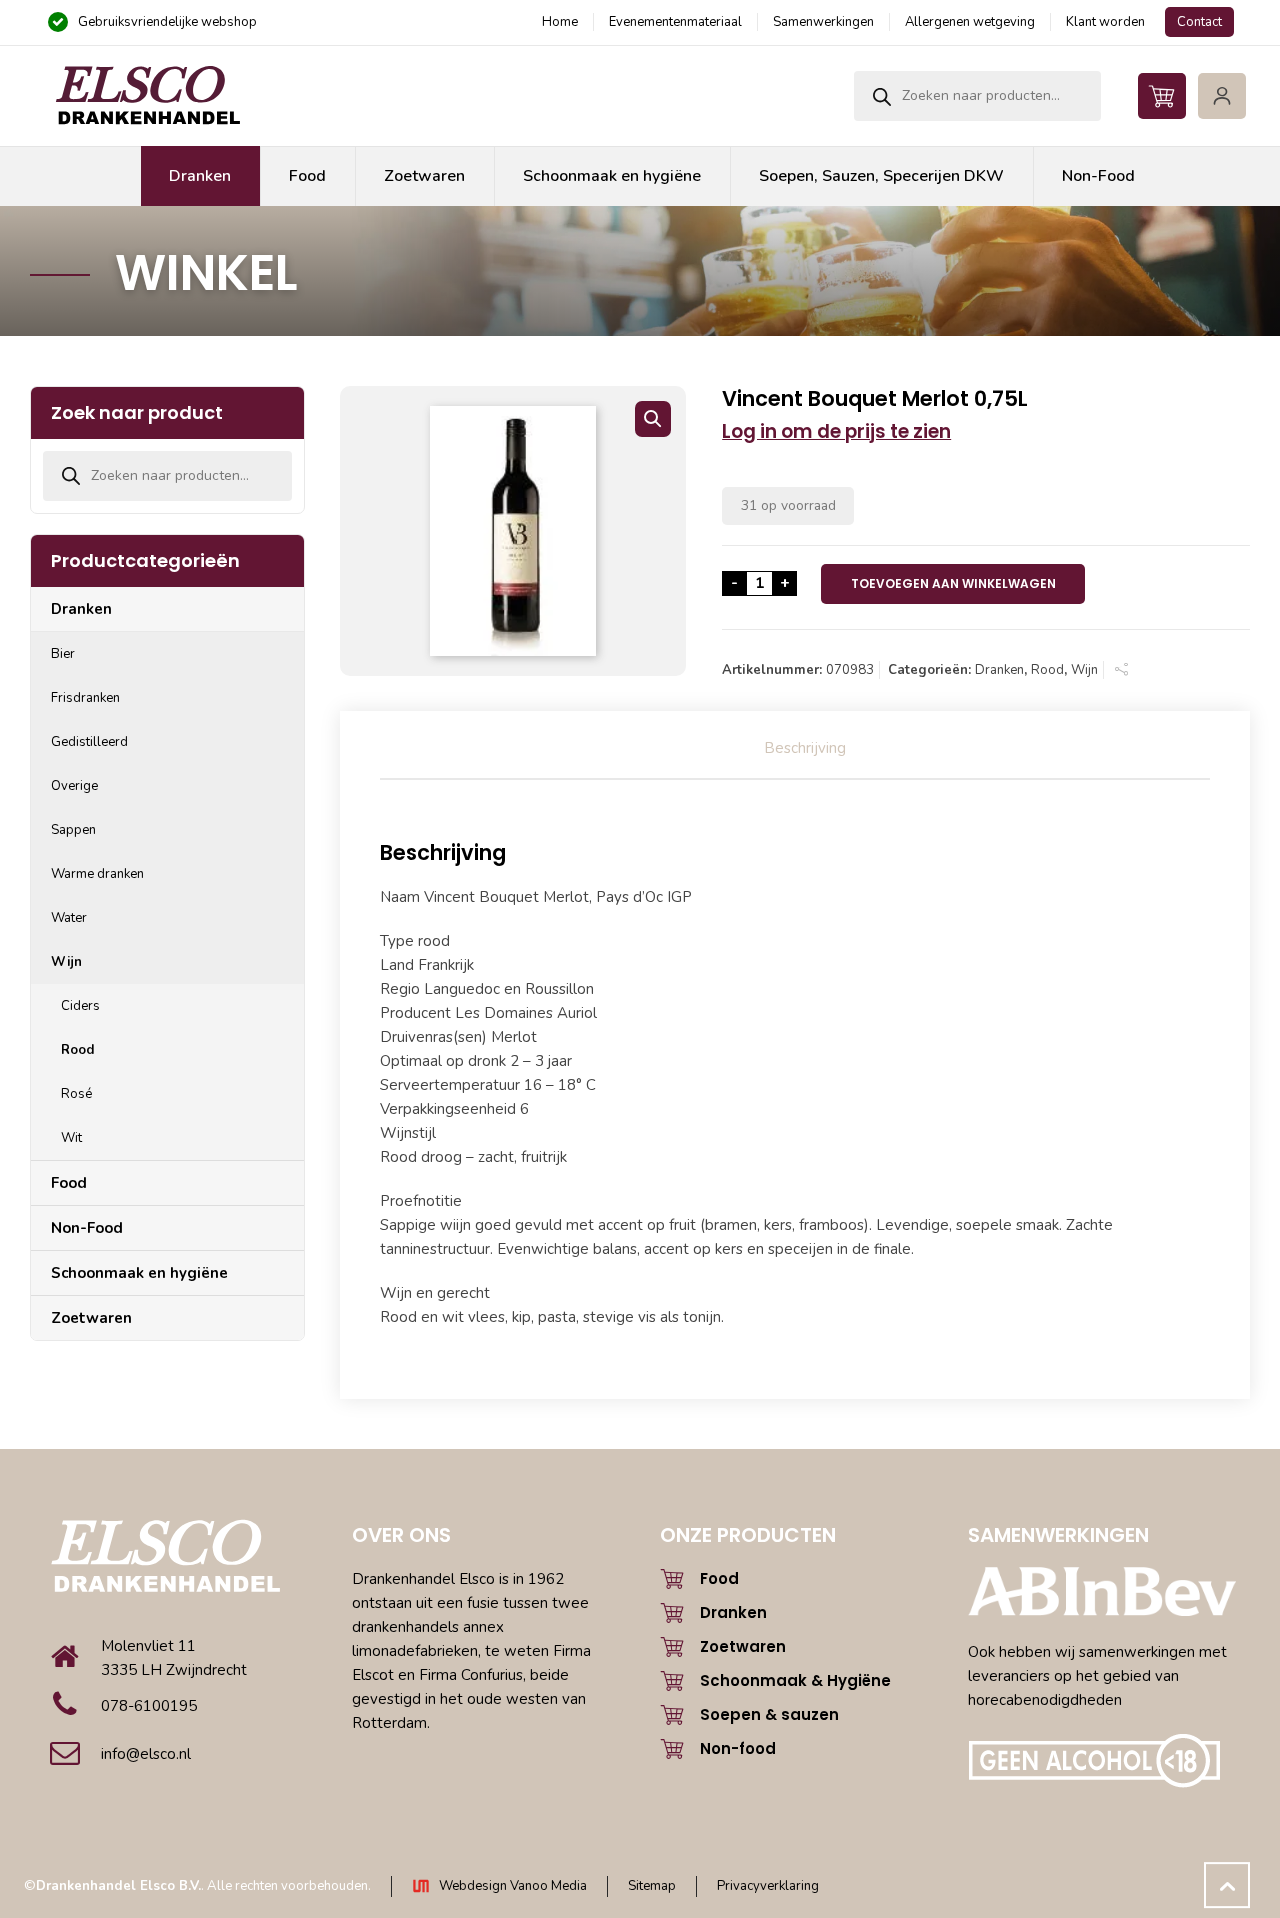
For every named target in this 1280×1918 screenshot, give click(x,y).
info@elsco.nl (146, 1754)
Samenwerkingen (823, 22)
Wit (71, 1138)
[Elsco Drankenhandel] (147, 96)
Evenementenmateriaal (675, 22)
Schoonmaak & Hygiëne (795, 1680)
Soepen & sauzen (769, 1714)
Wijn (1084, 670)
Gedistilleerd (89, 742)
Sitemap (652, 1886)
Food (69, 1183)
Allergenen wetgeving (970, 22)
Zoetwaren (91, 1318)
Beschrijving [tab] (805, 748)
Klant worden (1105, 22)
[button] (653, 419)
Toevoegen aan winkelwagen (953, 583)
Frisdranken (85, 698)
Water (69, 918)
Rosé (76, 1094)
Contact (1199, 22)
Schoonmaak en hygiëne (139, 1273)
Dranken (999, 670)
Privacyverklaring (768, 1886)
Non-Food (87, 1228)
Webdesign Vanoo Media (513, 1886)
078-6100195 (149, 1706)
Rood (1047, 670)
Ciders (80, 1006)
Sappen (73, 830)
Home (560, 22)
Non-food (738, 1748)
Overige (74, 786)
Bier (63, 654)
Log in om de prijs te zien (836, 431)
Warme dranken (97, 874)
